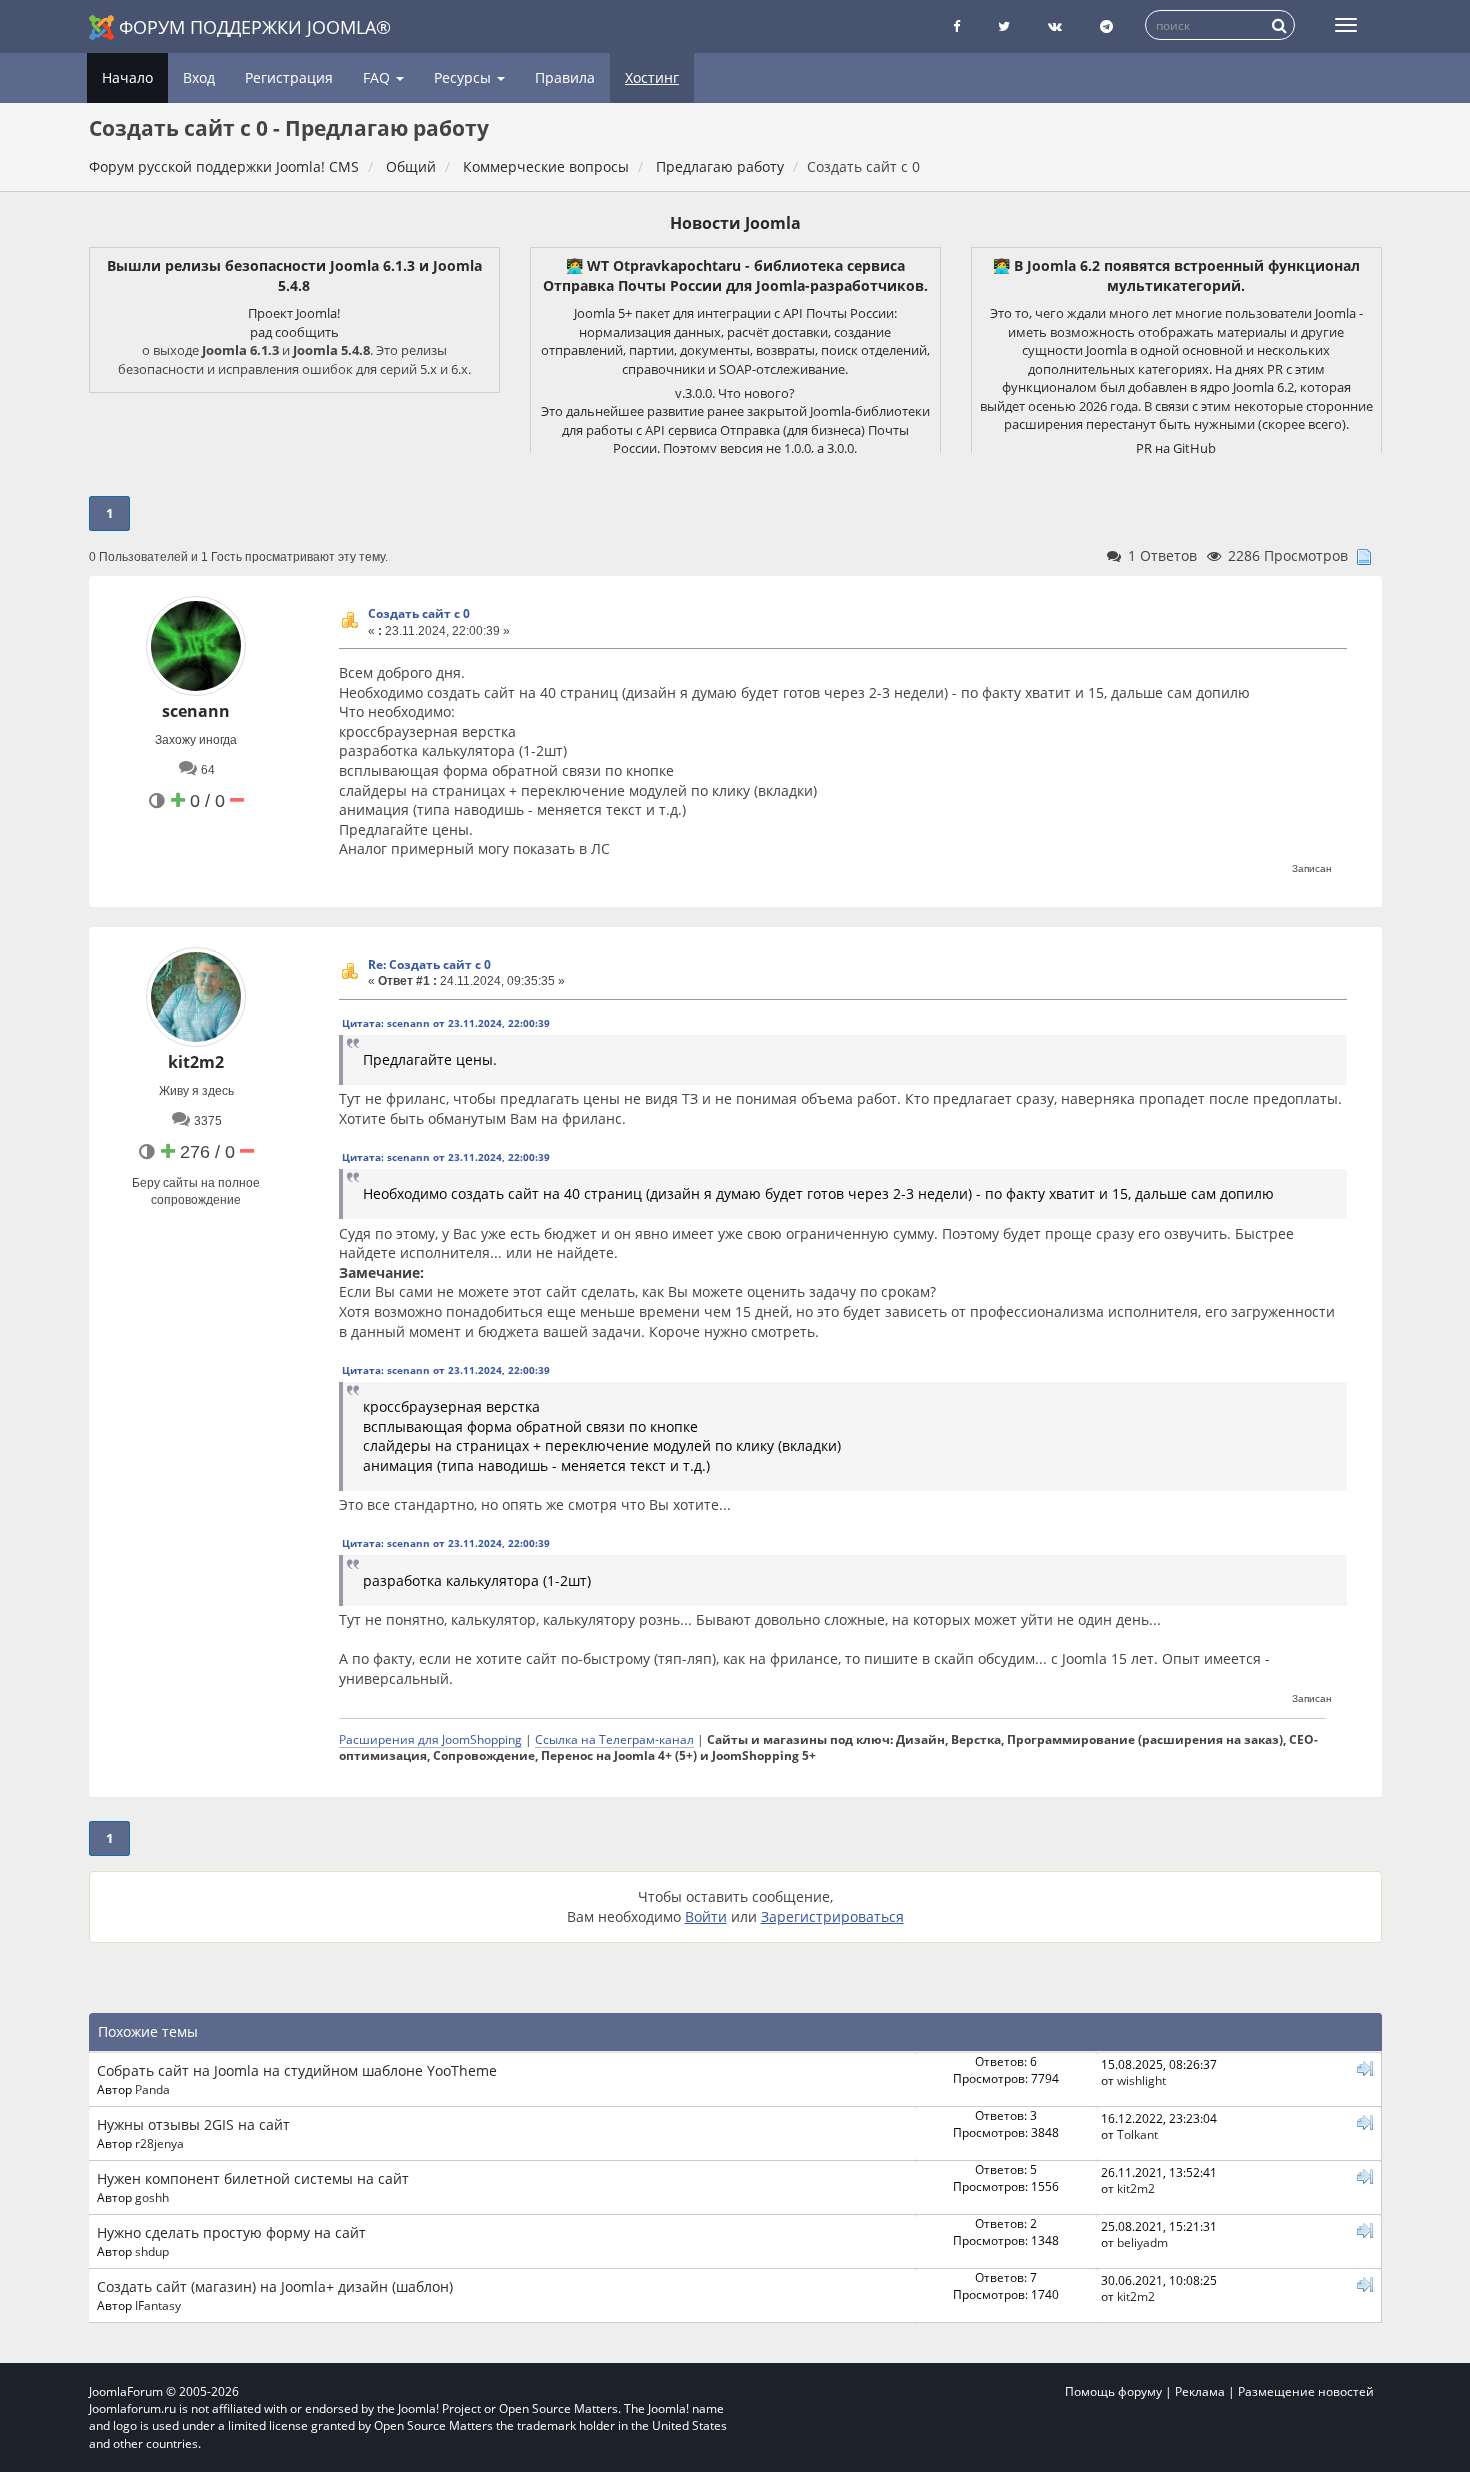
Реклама (1200, 2391)
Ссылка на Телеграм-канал (614, 1739)
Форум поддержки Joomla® (255, 27)
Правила (565, 77)
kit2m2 (196, 1062)
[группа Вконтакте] (1055, 26)
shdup (152, 2251)
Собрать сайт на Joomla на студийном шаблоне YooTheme (297, 2070)
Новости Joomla (735, 223)
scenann (196, 711)
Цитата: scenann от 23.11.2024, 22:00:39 (446, 1023)
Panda (152, 2089)
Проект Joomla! (294, 313)
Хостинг (652, 77)
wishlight (1141, 2080)
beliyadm (1142, 2242)
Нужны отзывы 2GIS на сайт (193, 2124)
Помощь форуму (1113, 2391)
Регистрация (289, 77)
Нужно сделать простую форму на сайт (231, 2232)
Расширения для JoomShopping (430, 1739)
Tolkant (1137, 2134)
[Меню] (1346, 25)
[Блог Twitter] (1004, 26)
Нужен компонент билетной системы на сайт (253, 2178)
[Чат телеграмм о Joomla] (1106, 26)
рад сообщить (294, 332)
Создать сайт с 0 (419, 613)
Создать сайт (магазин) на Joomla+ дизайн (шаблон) (275, 2286)
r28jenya (159, 2143)
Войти (706, 1916)
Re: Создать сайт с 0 (429, 964)
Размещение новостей (1306, 2391)
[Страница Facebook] (956, 26)
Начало (127, 77)
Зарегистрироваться (832, 1916)
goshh (152, 2197)
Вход (199, 77)
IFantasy (158, 2305)
